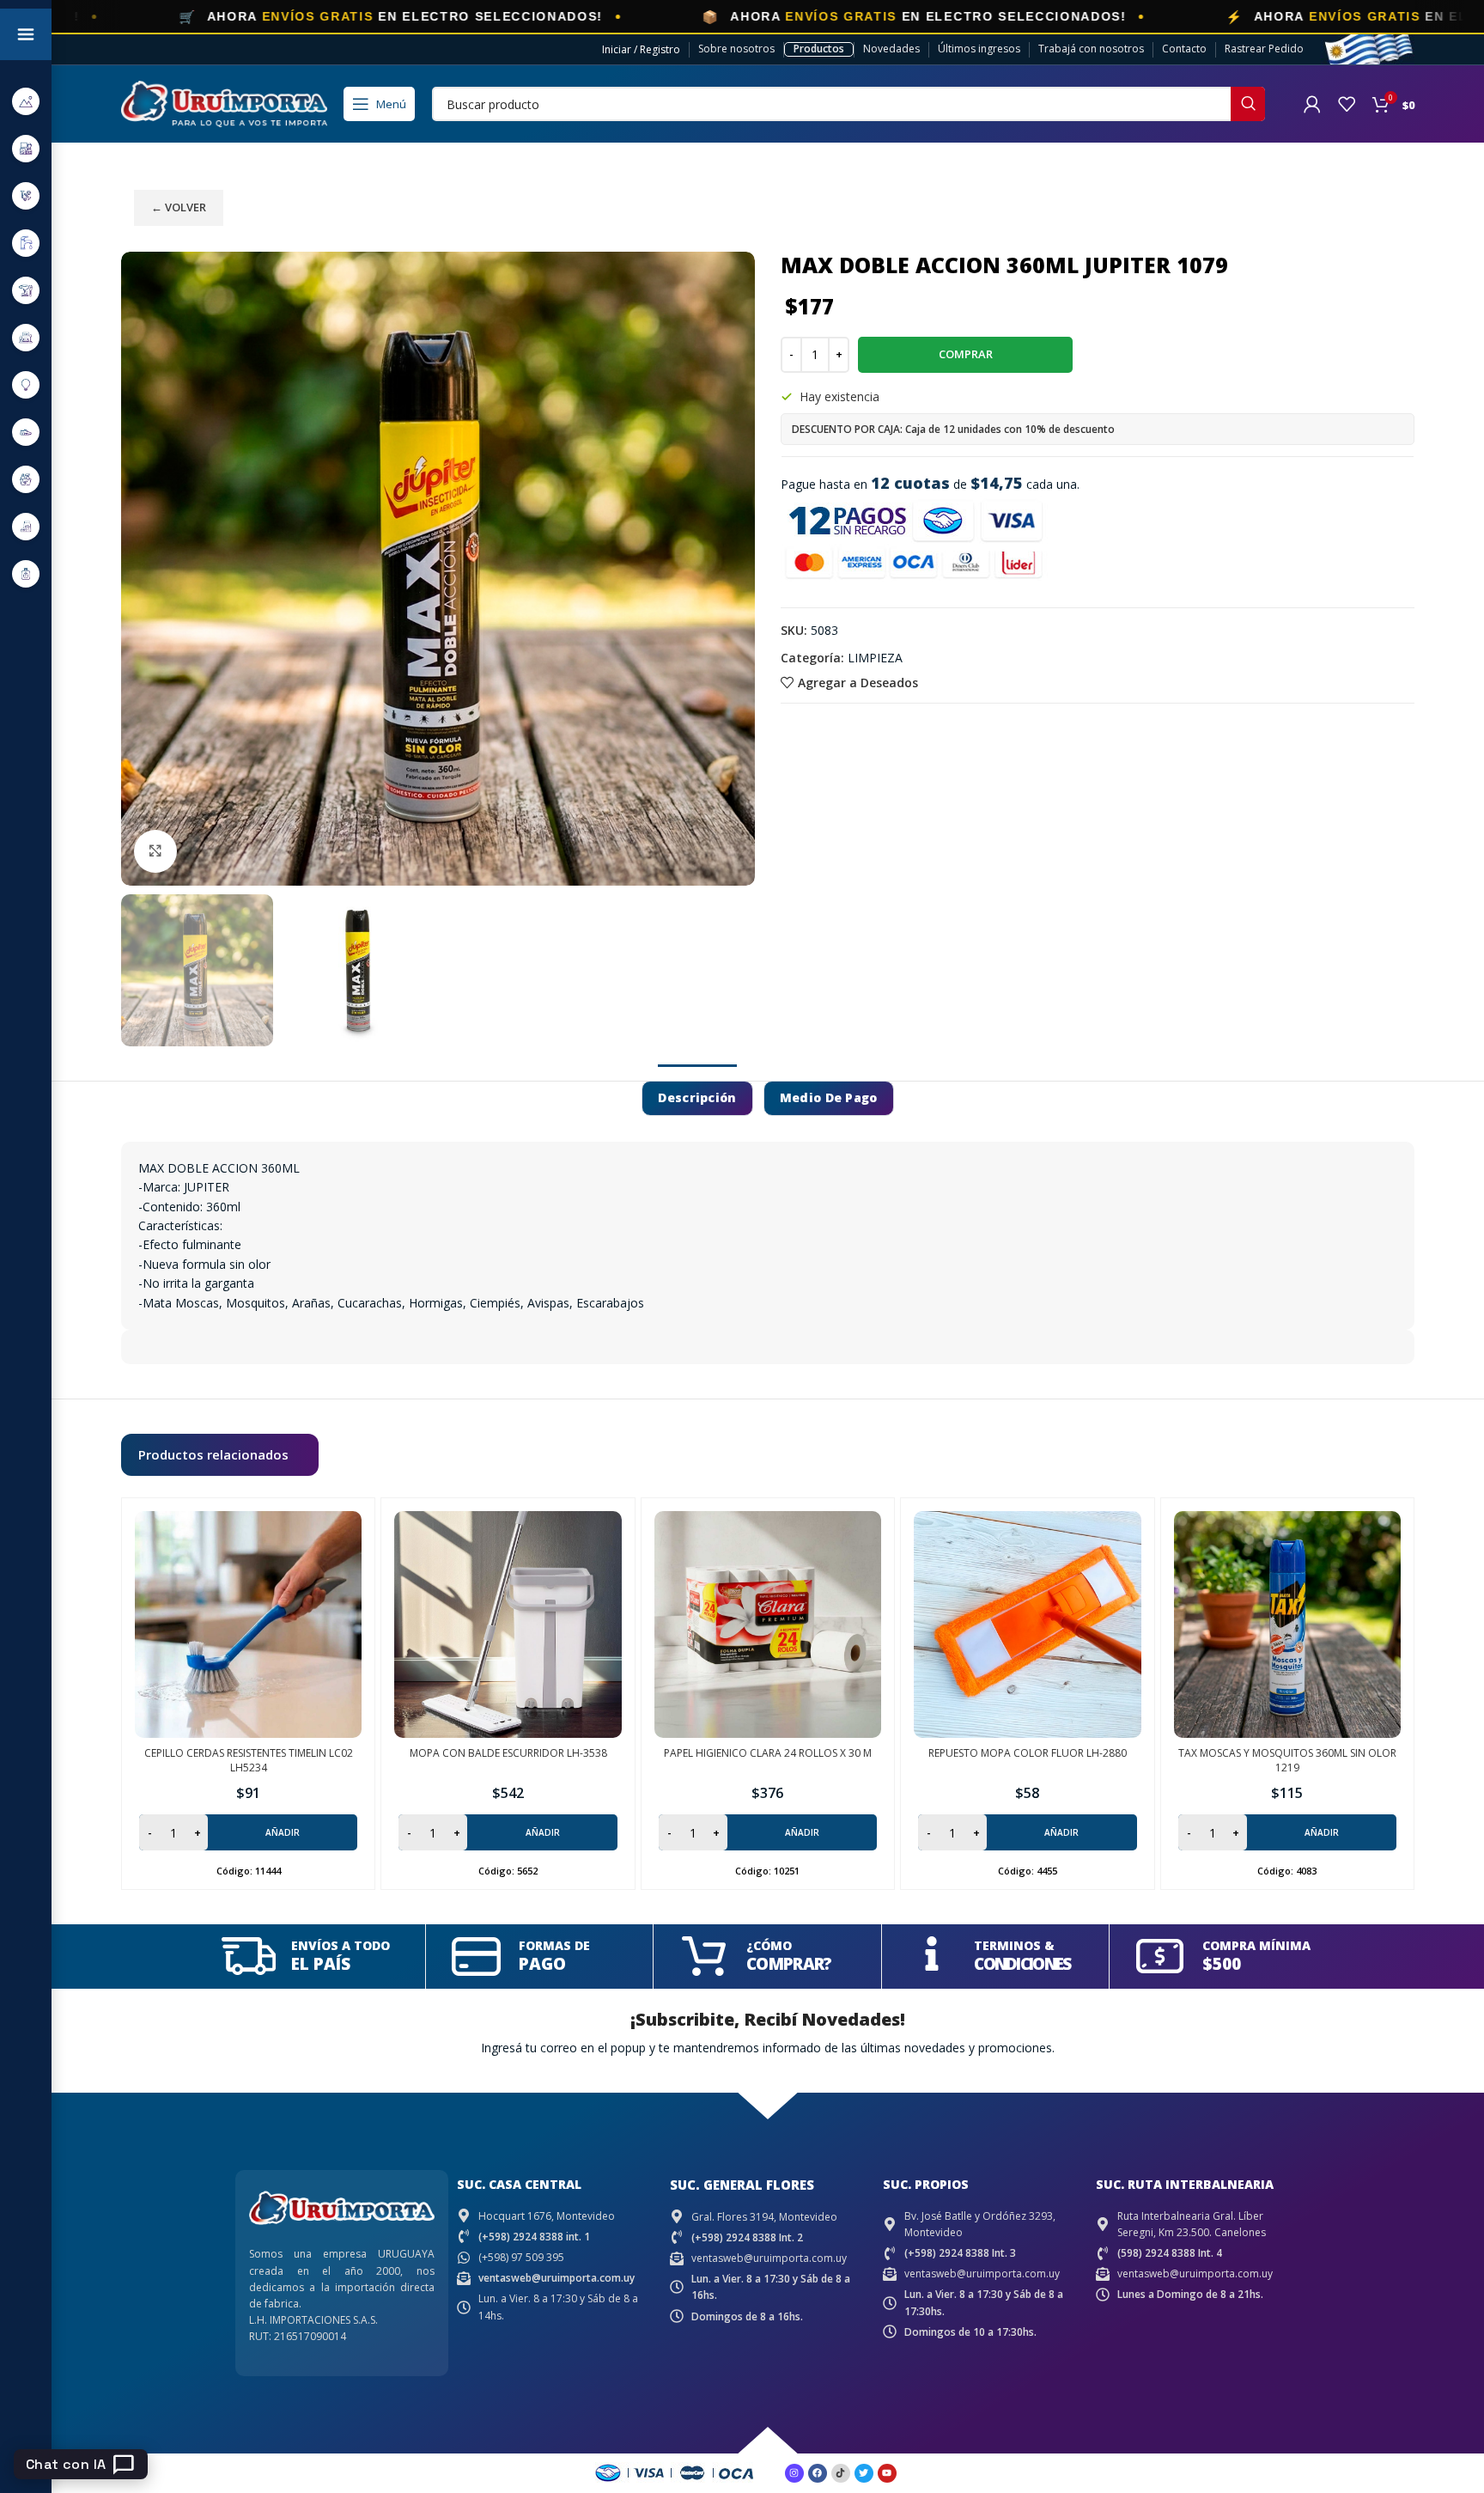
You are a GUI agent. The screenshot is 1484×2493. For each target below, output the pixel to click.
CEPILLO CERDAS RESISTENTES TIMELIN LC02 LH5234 (249, 1760)
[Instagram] (794, 2473)
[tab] (697, 1098)
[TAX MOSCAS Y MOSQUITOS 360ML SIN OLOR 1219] (1287, 1624)
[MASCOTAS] (26, 526)
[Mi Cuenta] (1312, 104)
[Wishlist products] (1347, 104)
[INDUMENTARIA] (26, 432)
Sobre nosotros (736, 49)
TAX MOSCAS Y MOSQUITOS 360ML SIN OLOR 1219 (1287, 1760)
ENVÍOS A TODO (341, 1945)
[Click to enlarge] (155, 851)
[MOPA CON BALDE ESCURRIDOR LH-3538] (508, 1624)
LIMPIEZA (875, 658)
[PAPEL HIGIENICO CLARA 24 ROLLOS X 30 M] (768, 1624)
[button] (248, 1832)
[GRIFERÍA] (26, 243)
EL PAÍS (321, 1964)
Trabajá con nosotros (1091, 49)
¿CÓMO (769, 1945)
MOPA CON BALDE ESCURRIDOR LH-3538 (508, 1753)
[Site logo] (224, 103)
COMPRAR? (789, 1964)
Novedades (891, 49)
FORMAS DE (554, 1945)
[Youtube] (887, 2473)
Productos (819, 49)
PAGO (542, 1964)
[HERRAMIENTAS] (26, 290)
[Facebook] (818, 2473)
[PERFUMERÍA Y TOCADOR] (26, 573)
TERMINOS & (1014, 1945)
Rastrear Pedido (1264, 49)
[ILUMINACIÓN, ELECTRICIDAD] (26, 384)
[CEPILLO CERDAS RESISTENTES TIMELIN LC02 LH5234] (248, 1624)
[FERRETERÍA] (26, 195)
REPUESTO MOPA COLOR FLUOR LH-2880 (1028, 1753)
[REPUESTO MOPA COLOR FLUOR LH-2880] (1027, 1624)
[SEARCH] (1248, 104)
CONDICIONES (1022, 1964)
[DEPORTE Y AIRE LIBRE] (26, 101)
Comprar (966, 354)
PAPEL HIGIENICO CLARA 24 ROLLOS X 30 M (768, 1753)
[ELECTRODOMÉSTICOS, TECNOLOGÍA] (26, 148)
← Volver (179, 207)
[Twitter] (864, 2473)
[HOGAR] (26, 337)
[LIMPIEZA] (26, 479)
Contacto (1184, 49)
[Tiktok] (841, 2473)
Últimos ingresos (979, 49)
